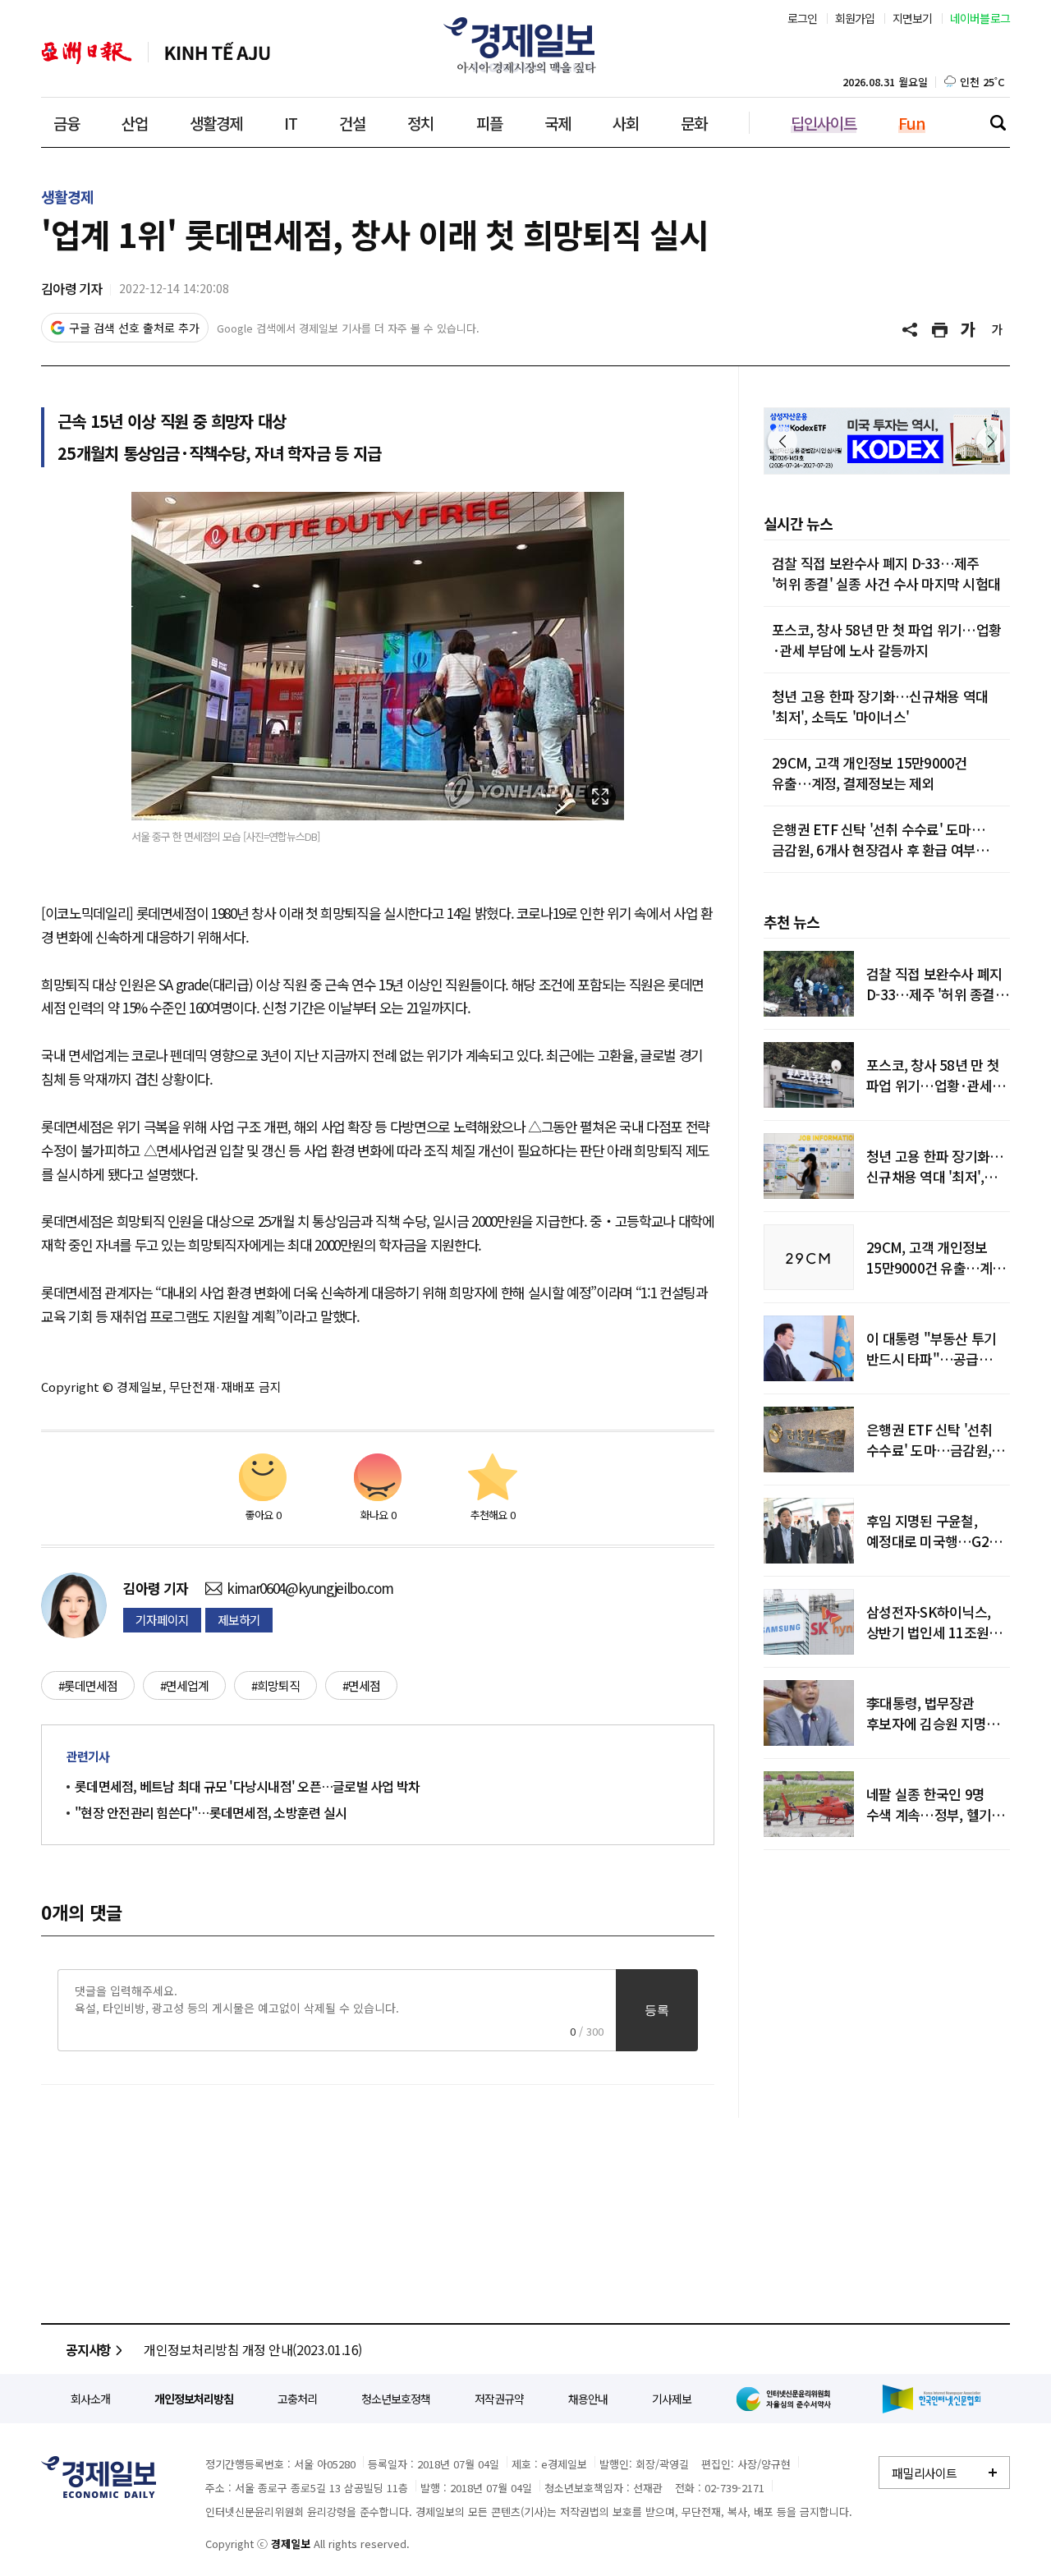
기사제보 (672, 2399)
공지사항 (88, 2349)
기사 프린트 (940, 330)
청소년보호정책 (396, 2399)
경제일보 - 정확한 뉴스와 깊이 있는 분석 (99, 2477)
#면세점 (361, 1685)
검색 (998, 122)
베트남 (218, 53)
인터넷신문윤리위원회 (787, 2399)
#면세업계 (184, 1685)
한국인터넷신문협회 (932, 2399)
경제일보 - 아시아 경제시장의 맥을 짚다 (525, 45)
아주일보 (87, 53)
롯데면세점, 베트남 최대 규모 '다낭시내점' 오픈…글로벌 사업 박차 (247, 1786)
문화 (694, 123)
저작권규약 (499, 2399)
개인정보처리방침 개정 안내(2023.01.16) (253, 2349)
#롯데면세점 (88, 1685)
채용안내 (588, 2399)
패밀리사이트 (925, 2473)
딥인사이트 (824, 123)
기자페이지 (162, 1620)
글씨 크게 (969, 330)
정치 (420, 123)
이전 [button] (783, 441)
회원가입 (855, 18)
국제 (558, 123)
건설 (352, 123)
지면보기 (913, 18)
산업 (135, 123)
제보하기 (239, 1620)
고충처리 (297, 2399)
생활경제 (216, 123)
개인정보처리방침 (194, 2399)
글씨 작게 (998, 330)
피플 (489, 123)
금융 (67, 123)
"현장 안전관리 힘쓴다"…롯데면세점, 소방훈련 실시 (211, 1812)
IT (291, 123)
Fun (912, 123)
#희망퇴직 (275, 1685)
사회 (626, 123)
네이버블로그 (980, 18)
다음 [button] (991, 441)
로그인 (803, 18)
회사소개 (90, 2399)
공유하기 (911, 330)
